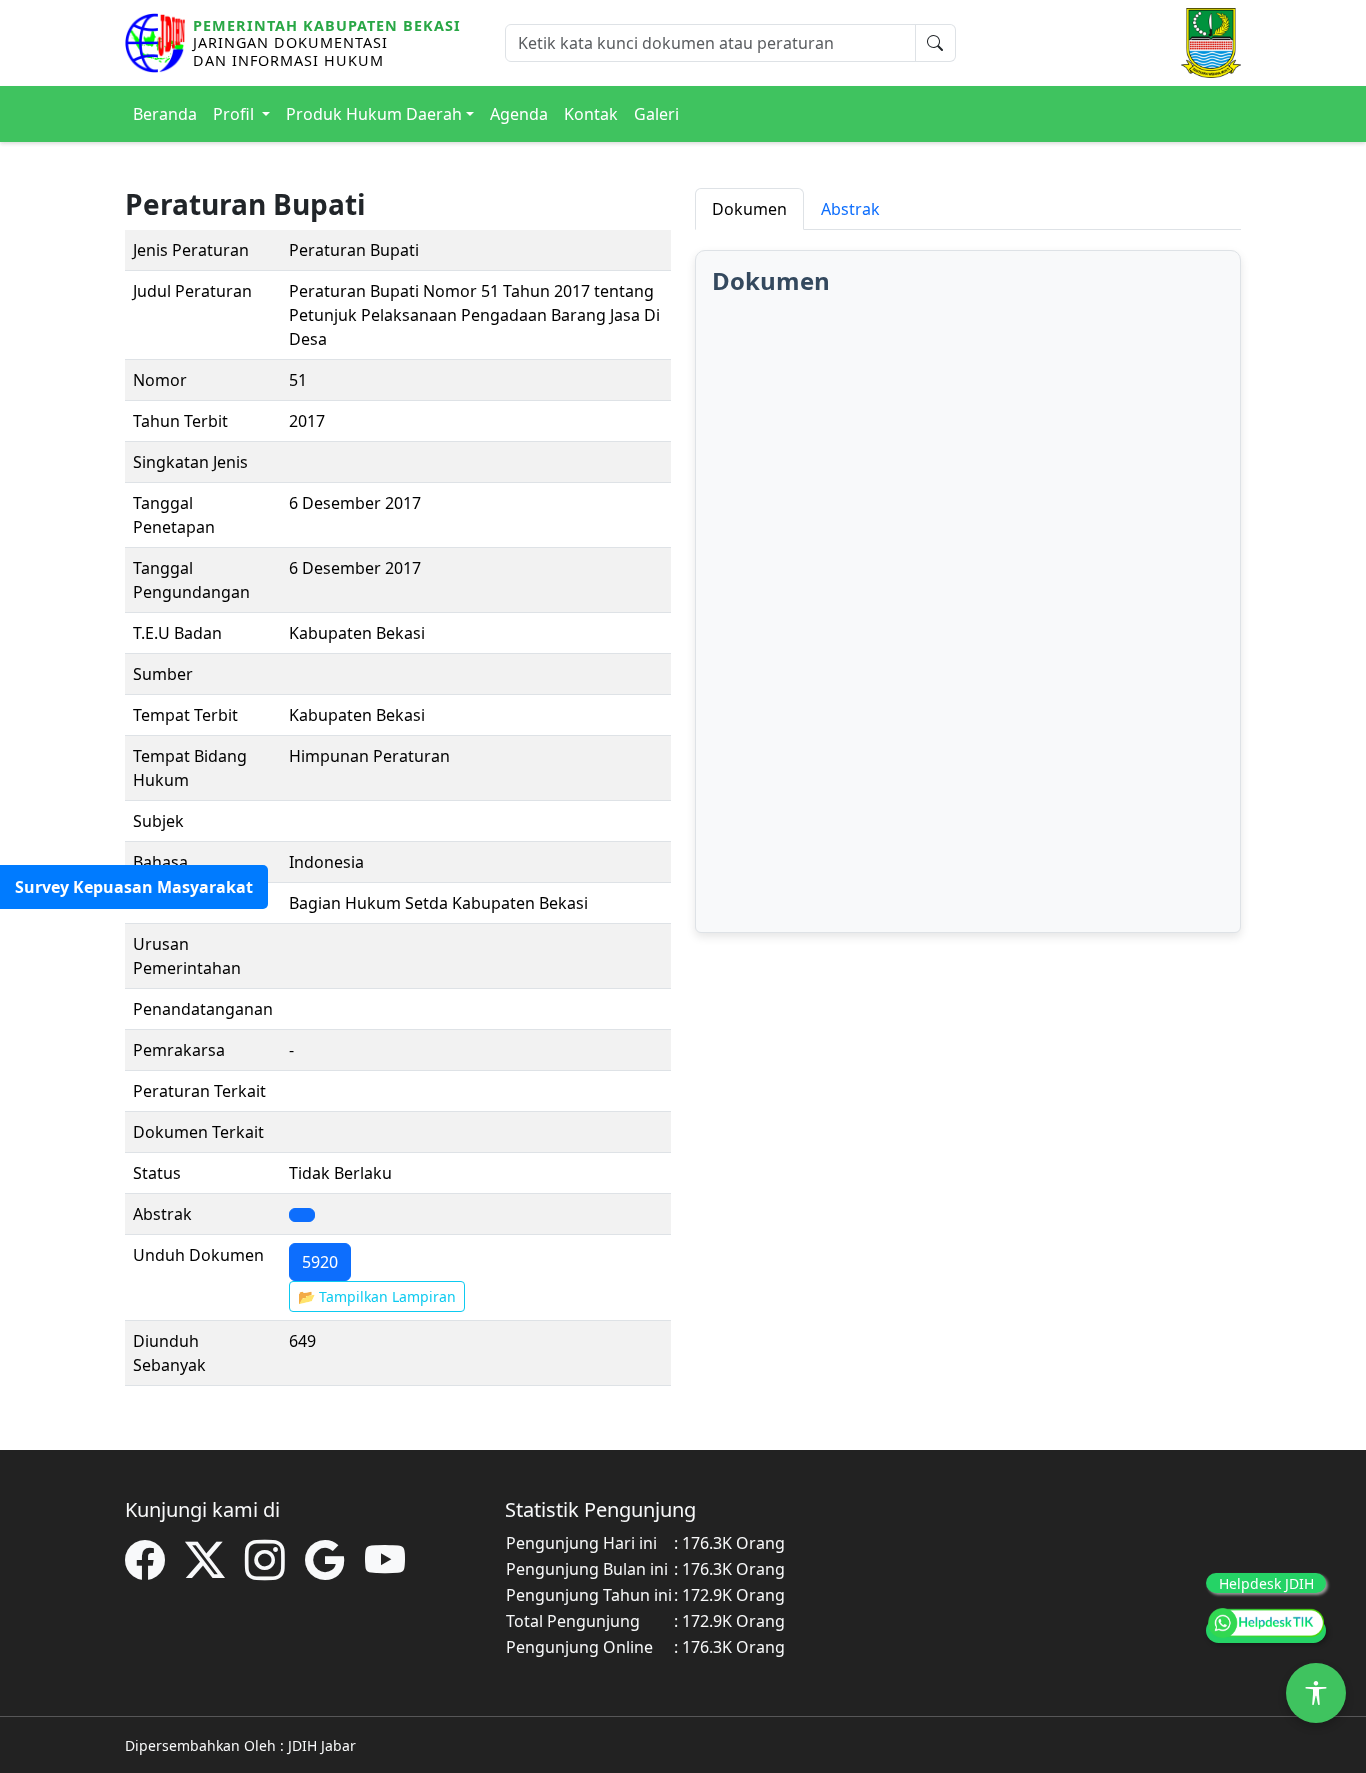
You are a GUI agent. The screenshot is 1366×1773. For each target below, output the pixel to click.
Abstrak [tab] (850, 209)
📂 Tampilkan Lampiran (377, 1296)
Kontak (591, 114)
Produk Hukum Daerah (374, 114)
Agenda (519, 114)
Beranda (165, 114)
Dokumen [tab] (749, 209)
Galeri (656, 114)
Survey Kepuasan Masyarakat (134, 887)
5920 (320, 1262)
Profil (235, 114)
